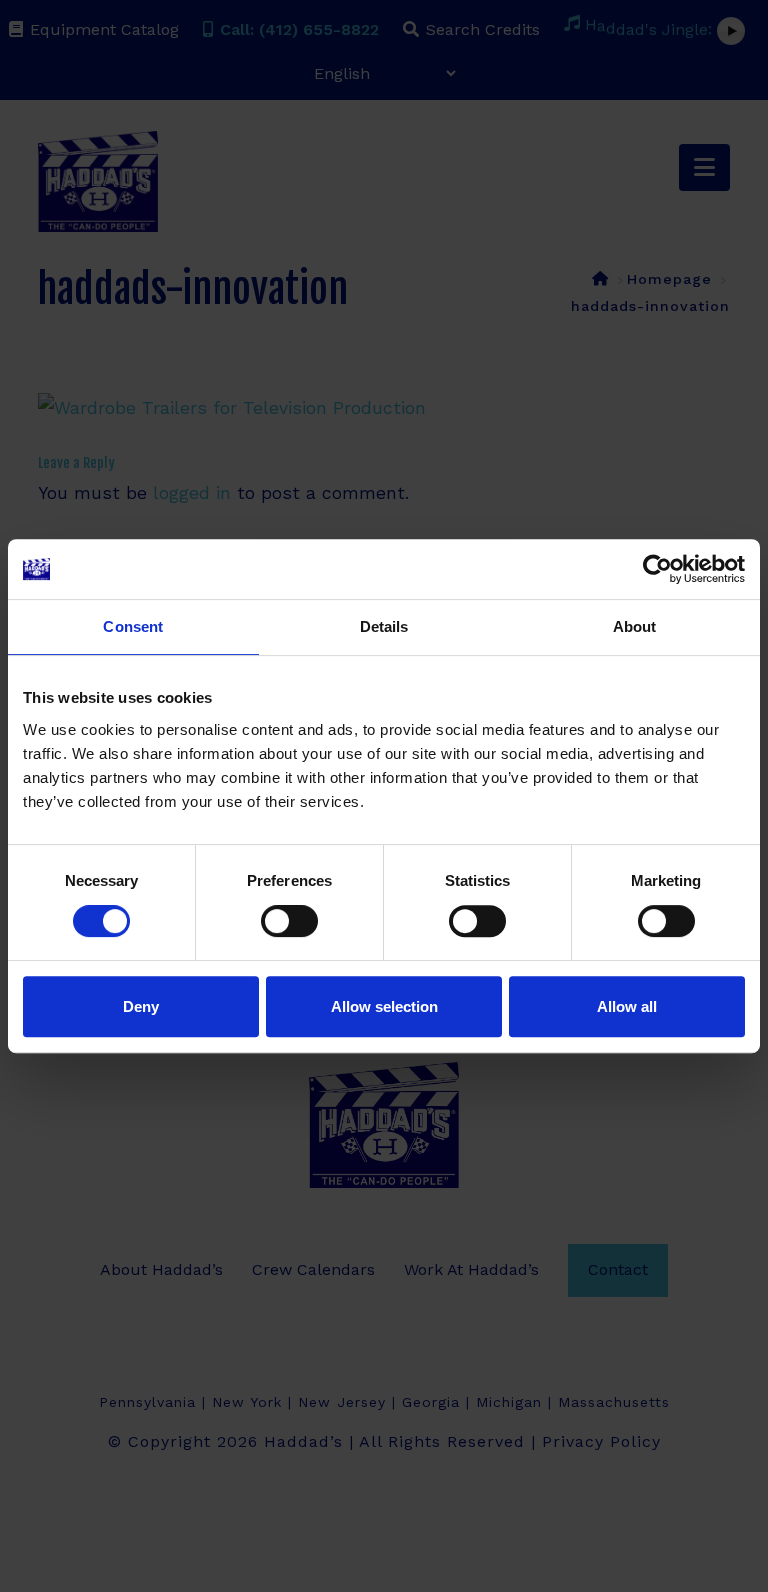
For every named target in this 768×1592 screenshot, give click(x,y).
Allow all (627, 1006)
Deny (141, 1006)
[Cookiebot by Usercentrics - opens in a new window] (657, 569)
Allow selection (384, 1006)
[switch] (289, 921)
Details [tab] (384, 626)
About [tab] (635, 626)
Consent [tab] (133, 626)
